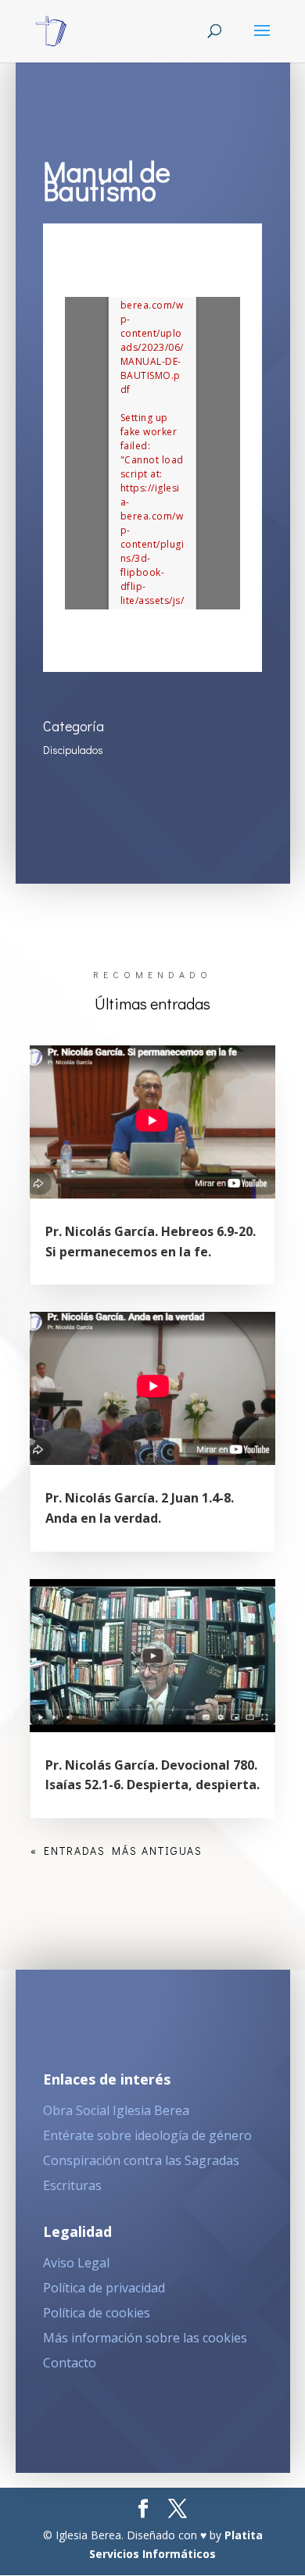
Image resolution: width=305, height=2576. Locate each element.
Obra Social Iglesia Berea (116, 2110)
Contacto (70, 2363)
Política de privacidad (104, 2288)
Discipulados (73, 750)
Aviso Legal (76, 2263)
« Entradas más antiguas (117, 1851)
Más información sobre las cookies (145, 2338)
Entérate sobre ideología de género (147, 2135)
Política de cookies (97, 2313)
